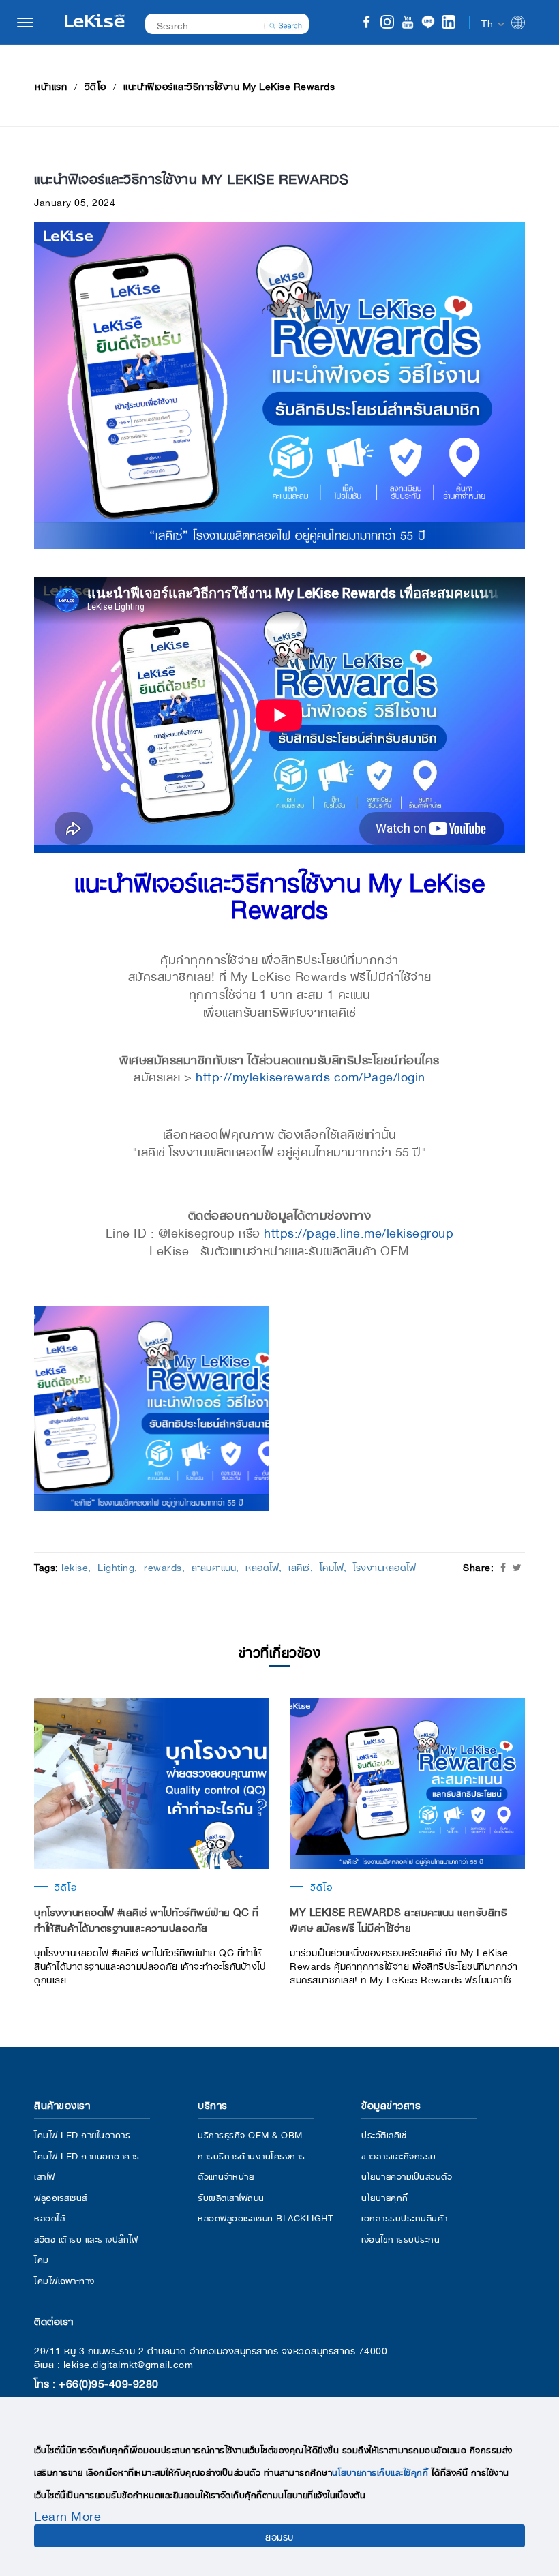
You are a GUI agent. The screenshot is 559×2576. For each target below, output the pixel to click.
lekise (75, 1566)
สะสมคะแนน (214, 1566)
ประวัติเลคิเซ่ (384, 2134)
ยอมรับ (279, 2536)
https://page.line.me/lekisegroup (359, 1231)
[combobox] (220, 24)
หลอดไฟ (262, 1566)
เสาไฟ (45, 2175)
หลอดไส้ (49, 2217)
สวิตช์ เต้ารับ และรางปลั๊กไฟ (86, 2238)
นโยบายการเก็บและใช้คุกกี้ (380, 2471)
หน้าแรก (51, 85)
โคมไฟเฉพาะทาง (64, 2280)
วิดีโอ (95, 85)
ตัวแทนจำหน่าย (226, 2175)
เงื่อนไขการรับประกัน (401, 2238)
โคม (42, 2259)
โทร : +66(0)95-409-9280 (96, 2382)
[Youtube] (408, 24)
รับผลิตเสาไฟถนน (231, 2197)
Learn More (67, 2515)
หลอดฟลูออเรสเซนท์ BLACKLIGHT (265, 2217)
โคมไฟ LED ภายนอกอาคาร (87, 2155)
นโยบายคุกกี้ (385, 2197)
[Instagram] (387, 24)
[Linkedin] (449, 24)
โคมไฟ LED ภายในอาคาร (82, 2134)
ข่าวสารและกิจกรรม (399, 2155)
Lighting (116, 1566)
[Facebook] (367, 24)
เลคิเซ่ (299, 1566)
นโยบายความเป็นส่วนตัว (407, 2175)
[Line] (428, 24)
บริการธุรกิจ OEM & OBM (250, 2134)
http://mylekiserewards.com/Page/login (311, 1075)
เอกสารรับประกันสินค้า (405, 2217)
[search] (286, 24)
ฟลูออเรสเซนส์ (61, 2197)
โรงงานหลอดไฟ (384, 1566)
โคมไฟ (332, 1566)
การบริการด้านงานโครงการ (252, 2155)
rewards (163, 1566)
